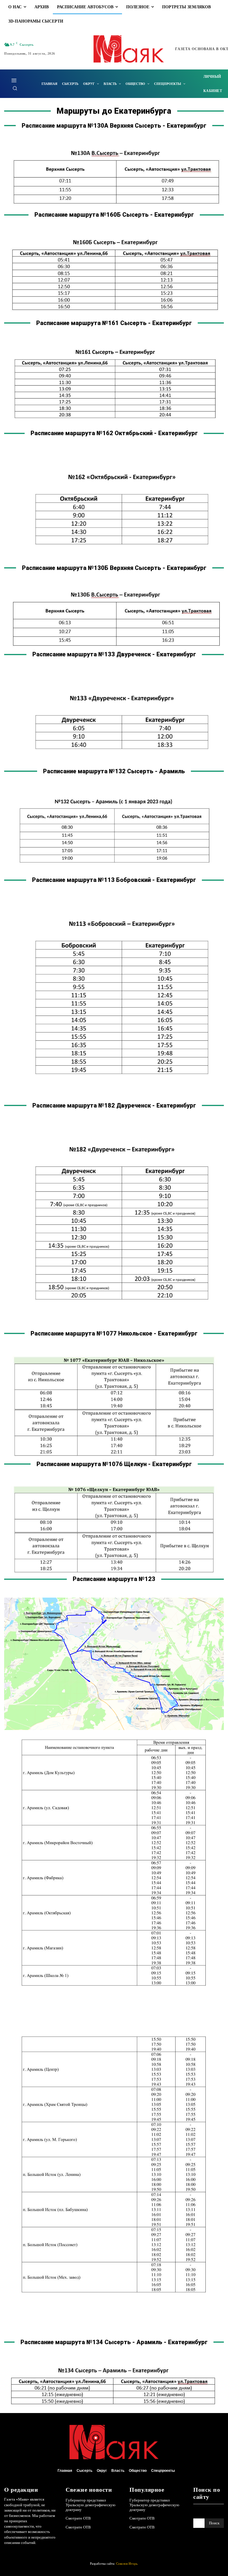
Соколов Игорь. (127, 2564)
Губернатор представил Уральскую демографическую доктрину (91, 2505)
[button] (15, 88)
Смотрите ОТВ (78, 2518)
